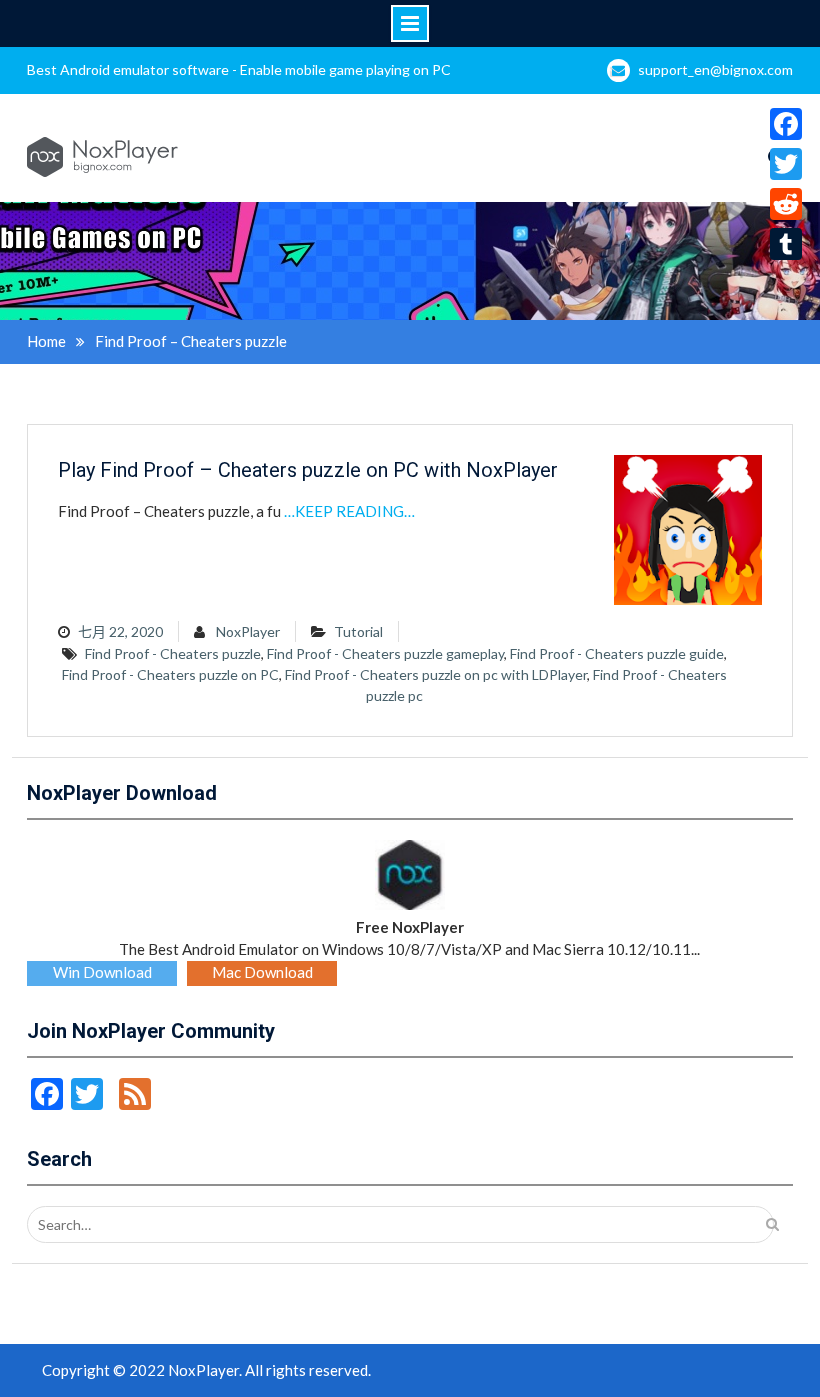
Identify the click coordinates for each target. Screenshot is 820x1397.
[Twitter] (786, 164)
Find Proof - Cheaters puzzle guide (617, 653)
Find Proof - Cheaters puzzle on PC (170, 674)
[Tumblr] (786, 244)
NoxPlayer (248, 631)
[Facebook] (786, 124)
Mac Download (262, 972)
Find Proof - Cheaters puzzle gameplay (385, 653)
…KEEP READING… (349, 511)
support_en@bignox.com (715, 69)
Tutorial (358, 631)
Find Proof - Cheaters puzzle (173, 653)
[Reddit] (786, 204)
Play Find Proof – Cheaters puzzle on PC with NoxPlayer (308, 470)
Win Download (102, 972)
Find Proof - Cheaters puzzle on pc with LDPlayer (436, 674)
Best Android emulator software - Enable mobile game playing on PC (239, 69)
